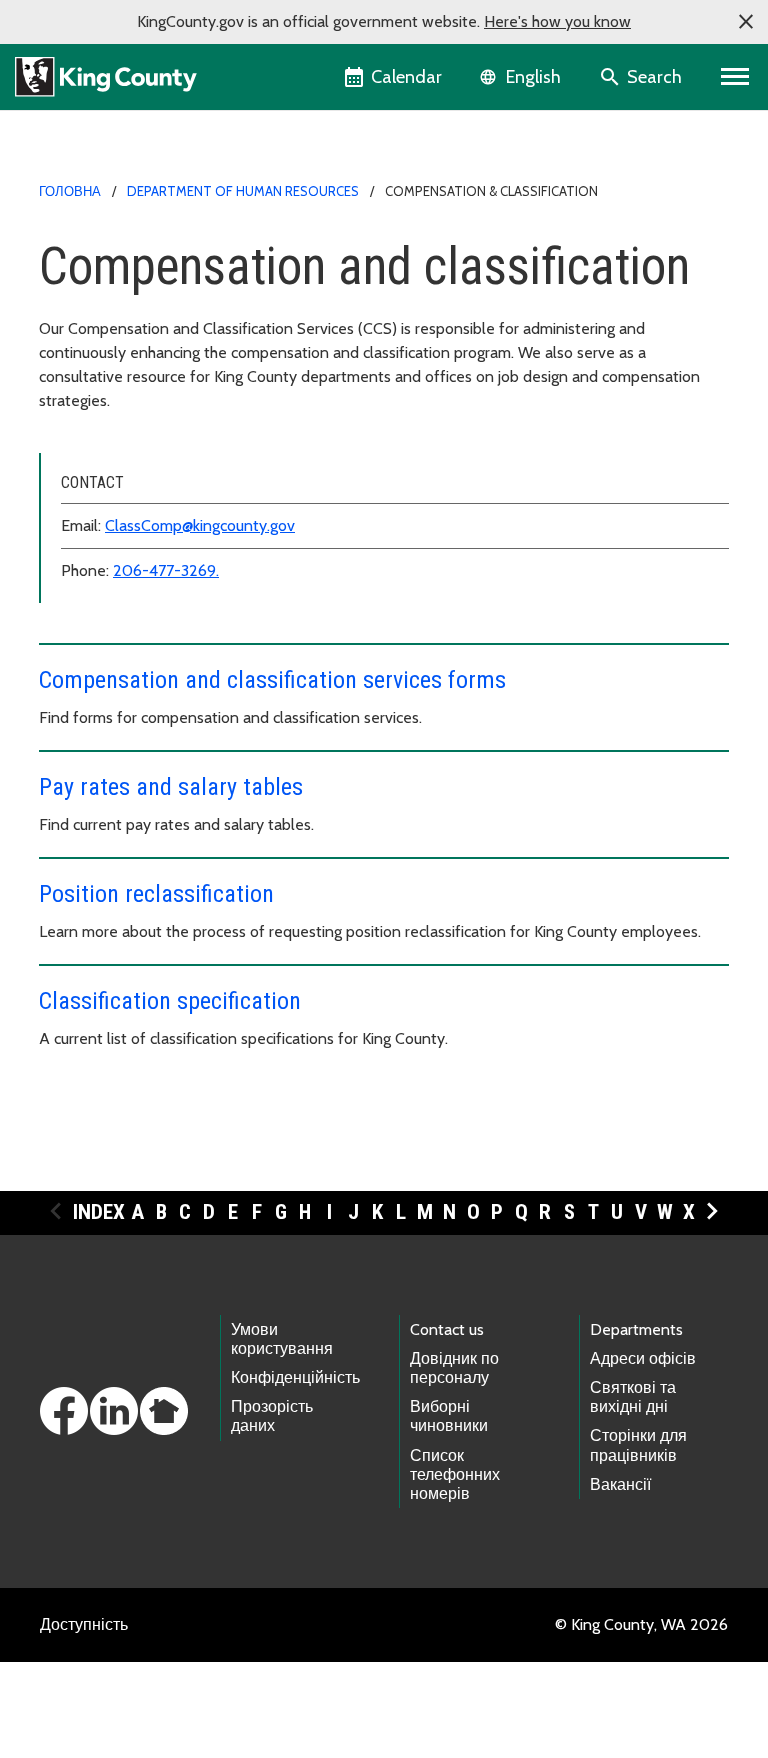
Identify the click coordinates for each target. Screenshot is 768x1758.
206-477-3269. (166, 570)
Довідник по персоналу (454, 1368)
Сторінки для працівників (638, 1445)
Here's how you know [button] (557, 21)
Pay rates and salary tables (171, 787)
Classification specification (170, 1001)
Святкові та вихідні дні (633, 1397)
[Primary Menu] (735, 77)
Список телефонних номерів (455, 1474)
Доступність (84, 1624)
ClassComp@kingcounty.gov (200, 525)
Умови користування (282, 1339)
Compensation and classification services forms (272, 680)
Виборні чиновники (449, 1416)
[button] (746, 22)
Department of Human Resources (243, 191)
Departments (636, 1329)
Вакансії (620, 1484)
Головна (70, 191)
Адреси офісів (643, 1358)
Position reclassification (156, 894)
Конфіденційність (295, 1377)
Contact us (447, 1329)
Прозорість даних (272, 1416)
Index (99, 1212)
